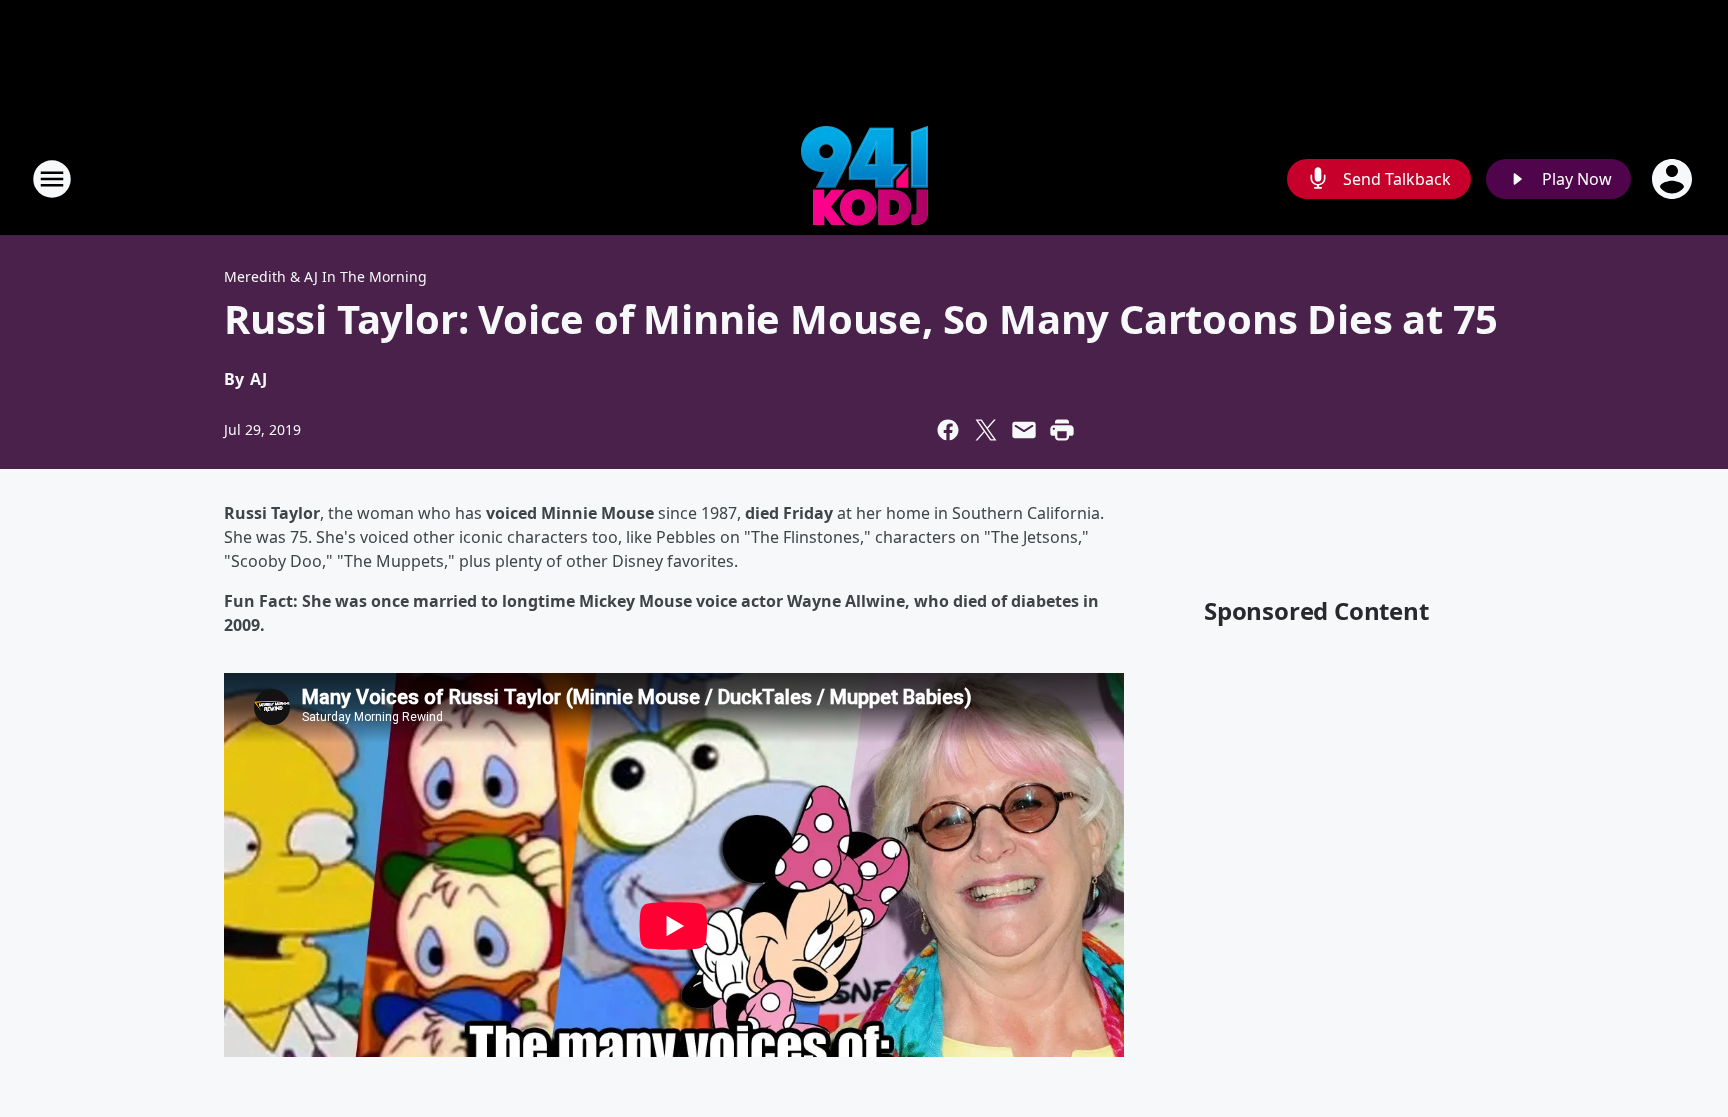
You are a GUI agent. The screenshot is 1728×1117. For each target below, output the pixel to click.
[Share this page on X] (986, 430)
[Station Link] (864, 178)
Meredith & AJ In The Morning (325, 276)
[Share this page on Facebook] (948, 430)
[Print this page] (1062, 430)
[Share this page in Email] (1024, 430)
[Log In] (1674, 179)
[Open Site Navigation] (52, 179)
